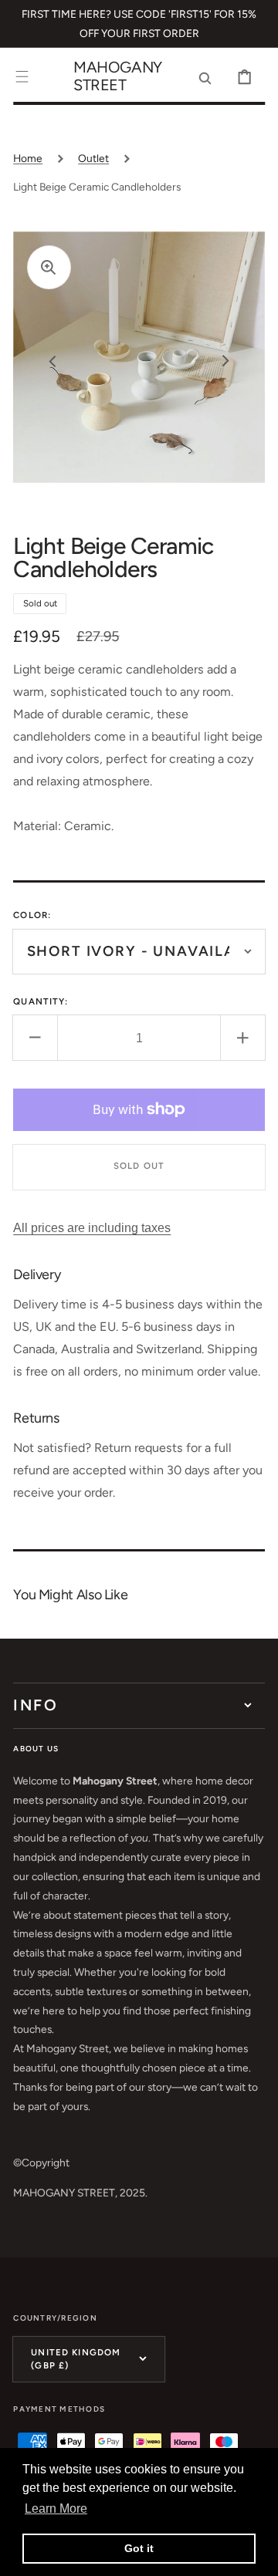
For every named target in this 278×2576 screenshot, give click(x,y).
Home (28, 158)
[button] (22, 77)
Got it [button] (139, 2548)
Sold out (139, 1166)
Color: (32, 915)
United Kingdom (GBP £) (76, 2359)
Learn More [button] (56, 2508)
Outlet (93, 158)
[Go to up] (255, 2553)
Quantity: (41, 1001)
